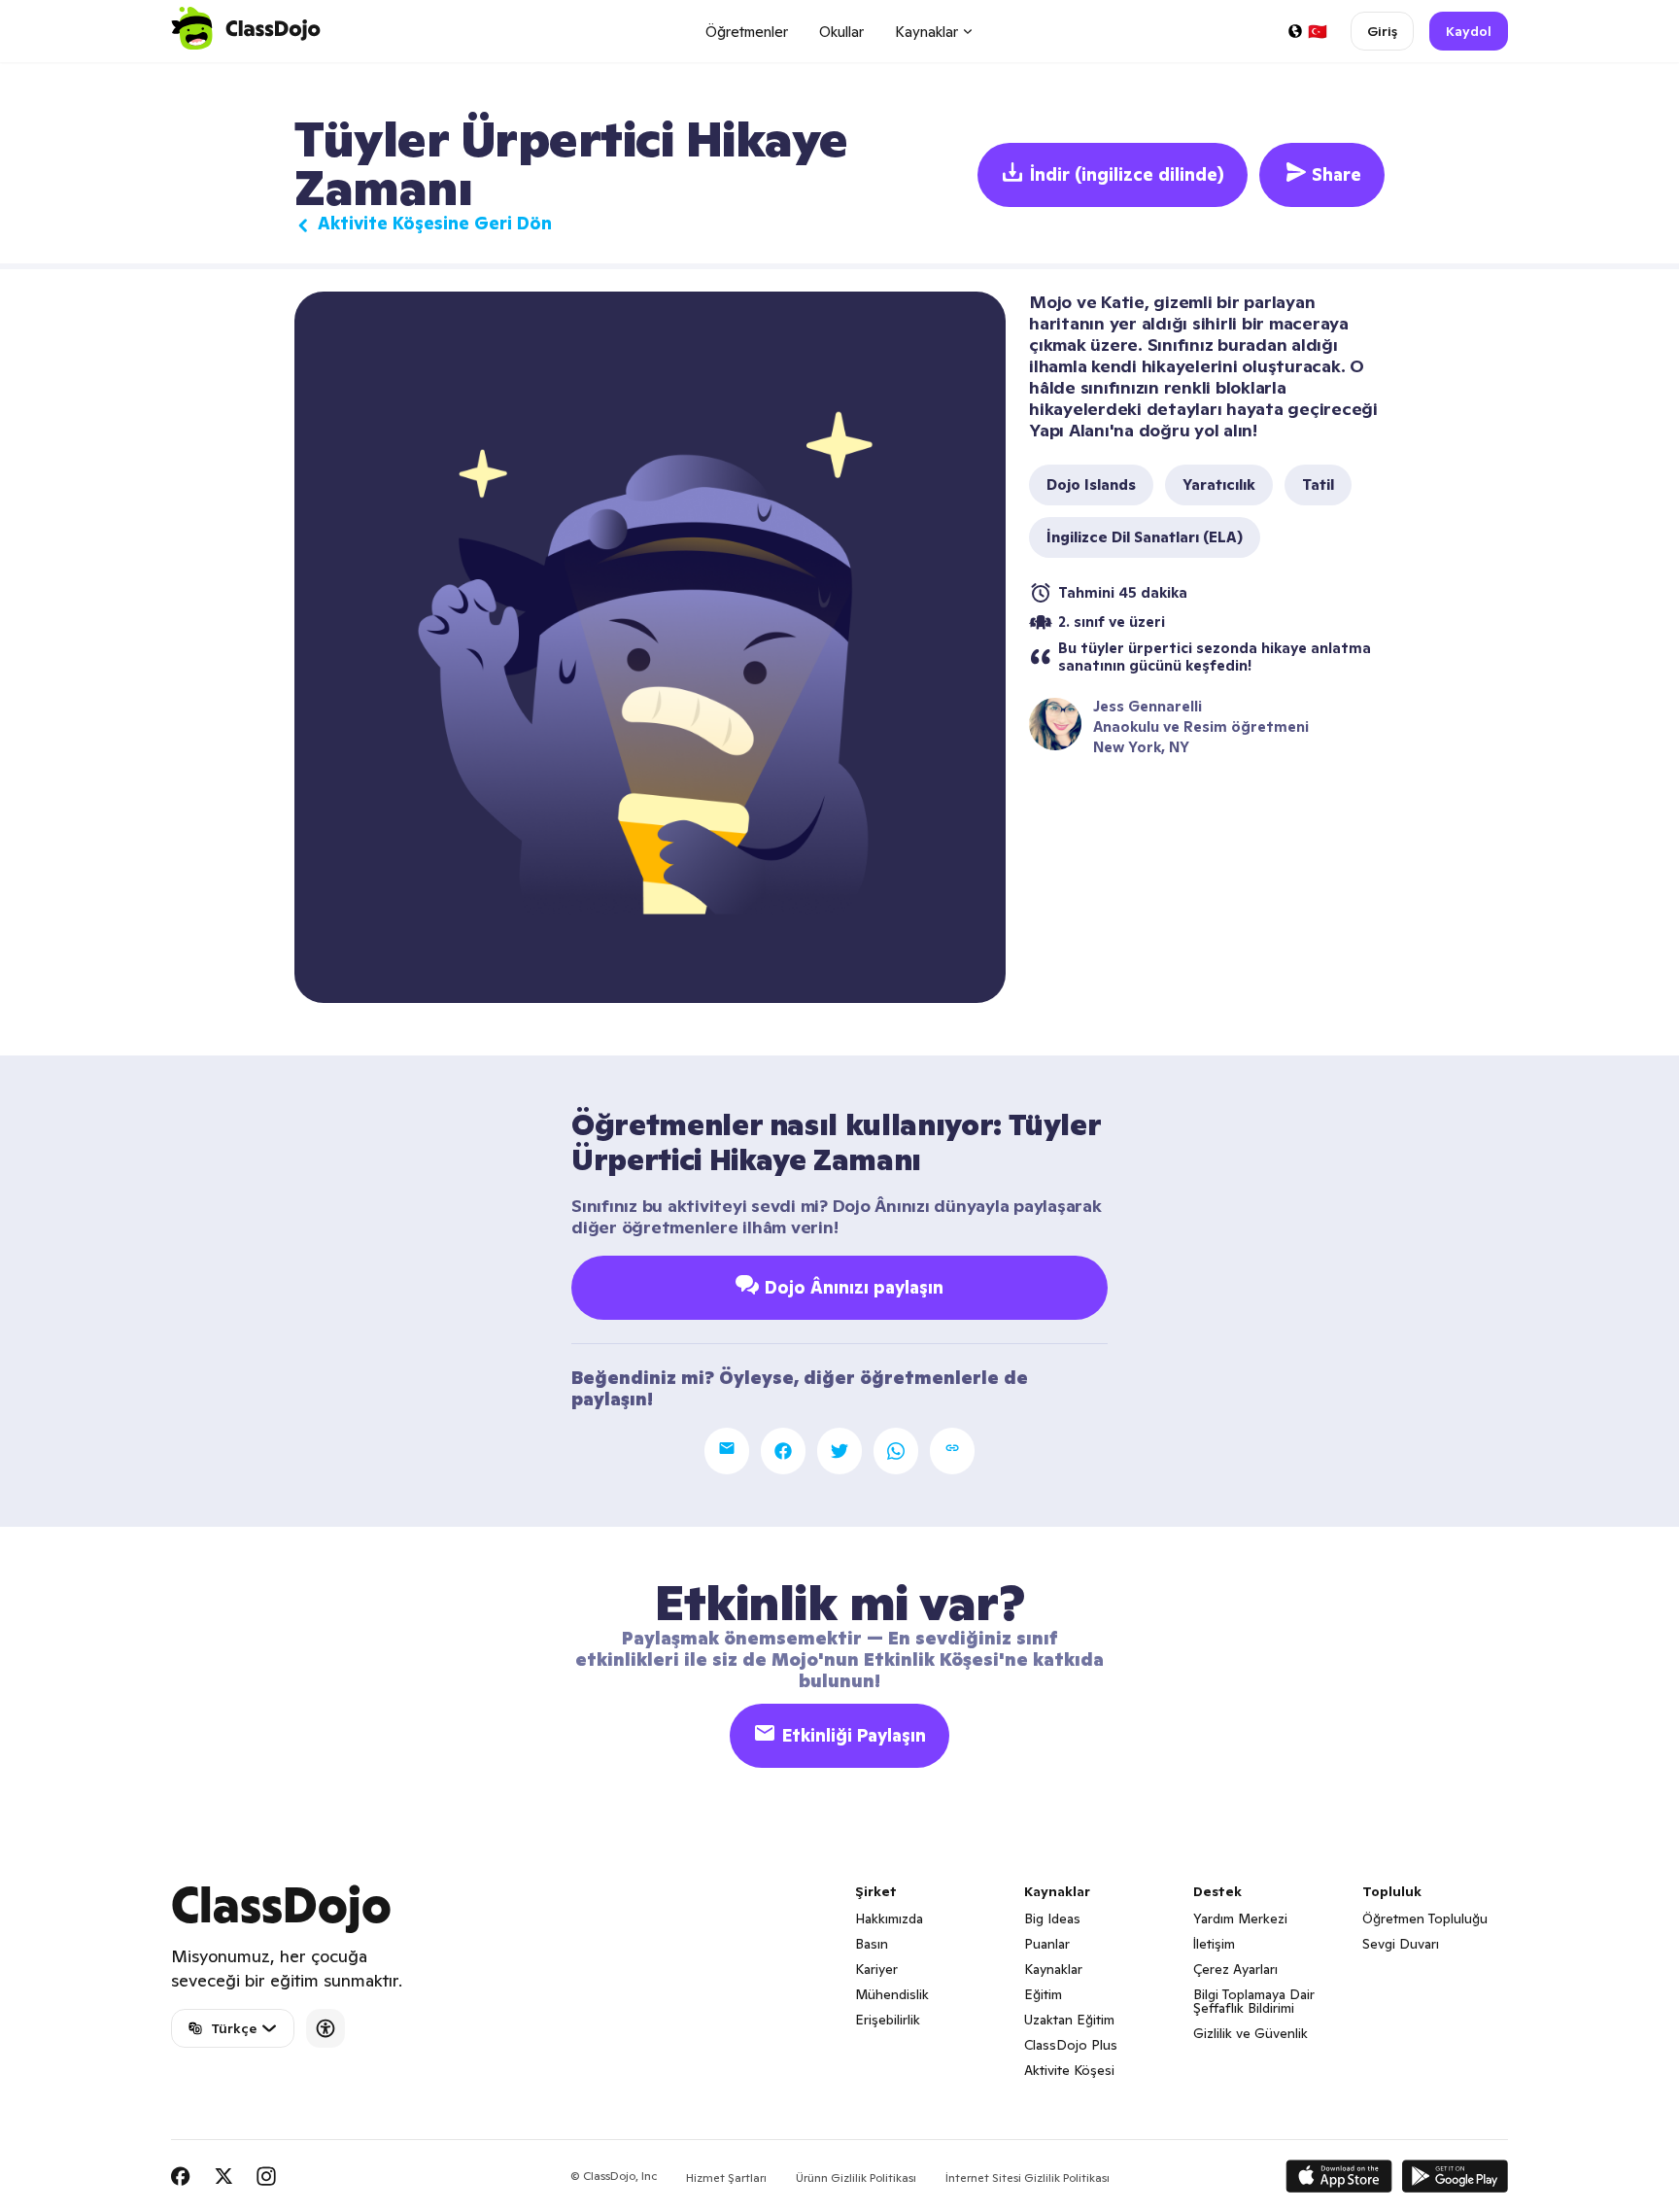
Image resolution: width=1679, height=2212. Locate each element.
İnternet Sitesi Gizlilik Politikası (1028, 2177)
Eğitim (1043, 1994)
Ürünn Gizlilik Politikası (856, 2177)
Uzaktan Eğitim (1069, 2020)
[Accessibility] (326, 2028)
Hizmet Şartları (726, 2177)
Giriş (1382, 31)
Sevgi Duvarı (1401, 1944)
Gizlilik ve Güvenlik (1251, 2033)
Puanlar (1047, 1944)
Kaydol (1469, 31)
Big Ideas (1052, 1918)
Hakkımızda (889, 1918)
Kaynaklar (1053, 1969)
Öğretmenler (747, 32)
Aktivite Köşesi (1069, 2070)
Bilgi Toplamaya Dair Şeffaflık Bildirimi (1254, 2001)
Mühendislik (892, 1994)
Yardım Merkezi (1240, 1918)
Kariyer (876, 1969)
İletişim (1214, 1944)
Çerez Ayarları (1235, 1969)
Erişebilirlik (888, 2020)
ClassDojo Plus (1071, 2045)
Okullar (841, 32)
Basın (872, 1944)
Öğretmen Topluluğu (1425, 1918)
